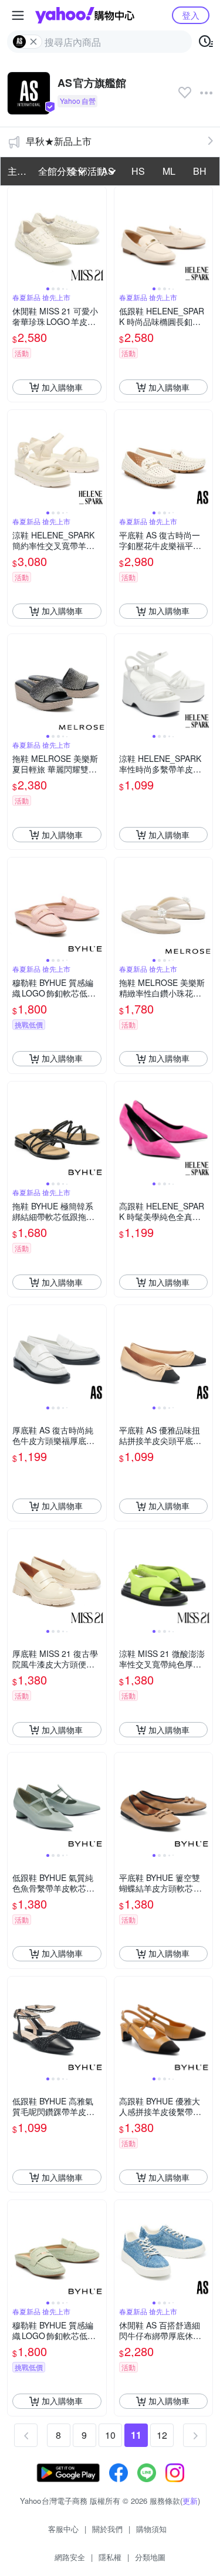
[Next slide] (99, 236)
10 (110, 2435)
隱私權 (110, 2557)
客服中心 (63, 2529)
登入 (191, 15)
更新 (190, 2501)
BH (200, 171)
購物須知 (151, 2529)
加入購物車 (62, 387)
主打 (17, 171)
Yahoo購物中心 (85, 15)
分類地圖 (150, 2557)
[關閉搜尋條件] (33, 42)
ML (169, 171)
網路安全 (70, 2557)
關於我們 (107, 2529)
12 (162, 2435)
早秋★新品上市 (59, 141)
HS (138, 171)
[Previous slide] (15, 236)
